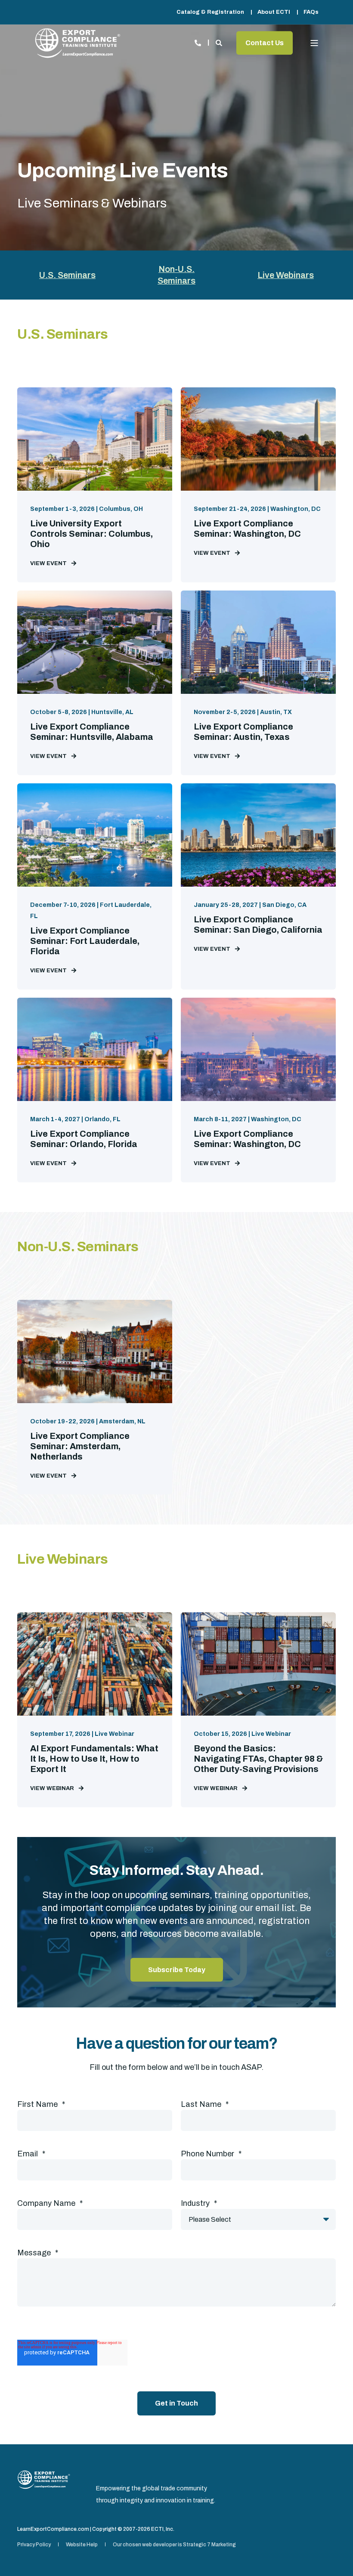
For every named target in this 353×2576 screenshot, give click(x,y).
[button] (331, 2554)
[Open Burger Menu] (314, 43)
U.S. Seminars (67, 275)
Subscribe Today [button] (177, 1970)
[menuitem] (210, 12)
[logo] (44, 2480)
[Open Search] (220, 42)
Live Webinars (286, 275)
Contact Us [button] (265, 43)
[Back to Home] (77, 43)
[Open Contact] (198, 42)
